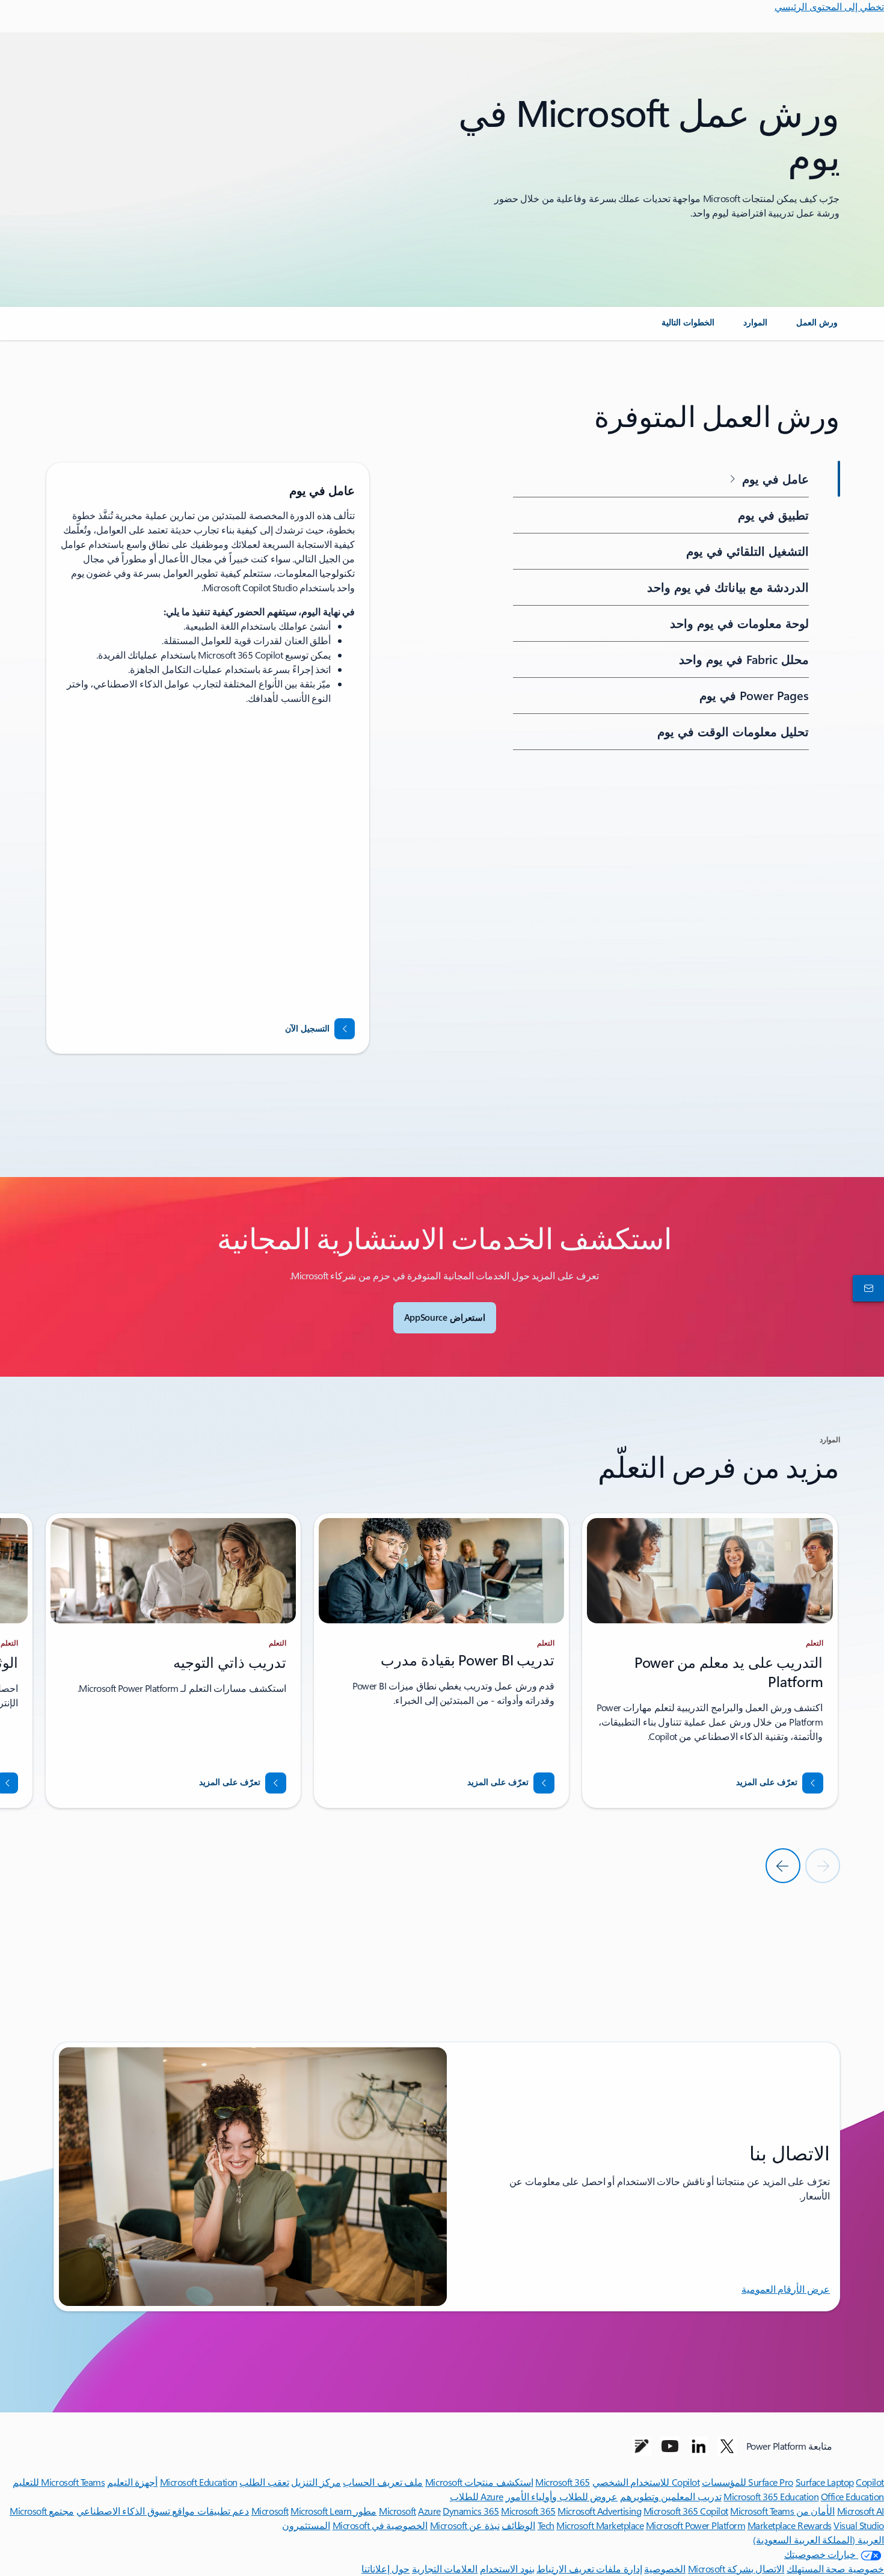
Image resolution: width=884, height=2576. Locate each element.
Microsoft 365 (563, 2482)
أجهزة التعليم (133, 2482)
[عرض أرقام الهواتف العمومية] (871, 1288)
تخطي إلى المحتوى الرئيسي (829, 6)
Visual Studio (859, 2525)
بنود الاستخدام (507, 2568)
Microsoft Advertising (599, 2511)
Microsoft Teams (762, 2511)
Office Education (852, 2496)
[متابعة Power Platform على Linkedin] (699, 2446)
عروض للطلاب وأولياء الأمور (562, 2496)
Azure (429, 2511)
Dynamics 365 (471, 2511)
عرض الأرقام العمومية (786, 2289)
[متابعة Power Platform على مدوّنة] (642, 2446)
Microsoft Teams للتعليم (59, 2482)
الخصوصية (665, 2568)
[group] (208, 758)
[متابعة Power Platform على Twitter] (727, 2446)
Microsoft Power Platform (695, 2525)
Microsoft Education (199, 2482)
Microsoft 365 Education (771, 2496)
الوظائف (518, 2525)
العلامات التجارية (445, 2568)
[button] (663, 479)
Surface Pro (771, 2482)
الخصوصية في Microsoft (380, 2525)
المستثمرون (306, 2525)
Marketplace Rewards (790, 2525)
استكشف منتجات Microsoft (479, 2482)
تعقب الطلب (264, 2482)
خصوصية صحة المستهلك (835, 2568)
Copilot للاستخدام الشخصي (646, 2482)
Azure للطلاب (477, 2496)
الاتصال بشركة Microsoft (736, 2568)
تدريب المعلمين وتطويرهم (671, 2496)
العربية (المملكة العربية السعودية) (818, 2540)
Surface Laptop (825, 2482)
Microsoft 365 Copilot (686, 2511)
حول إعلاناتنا (386, 2568)
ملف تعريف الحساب (383, 2482)
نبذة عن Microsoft (465, 2525)
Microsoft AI (861, 2511)
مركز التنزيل (316, 2482)
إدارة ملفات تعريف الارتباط (589, 2568)
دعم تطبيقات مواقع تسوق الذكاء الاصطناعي (163, 2511)
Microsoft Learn (321, 2511)
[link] (817, 327)
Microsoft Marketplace (600, 2525)
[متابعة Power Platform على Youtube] (670, 2446)
